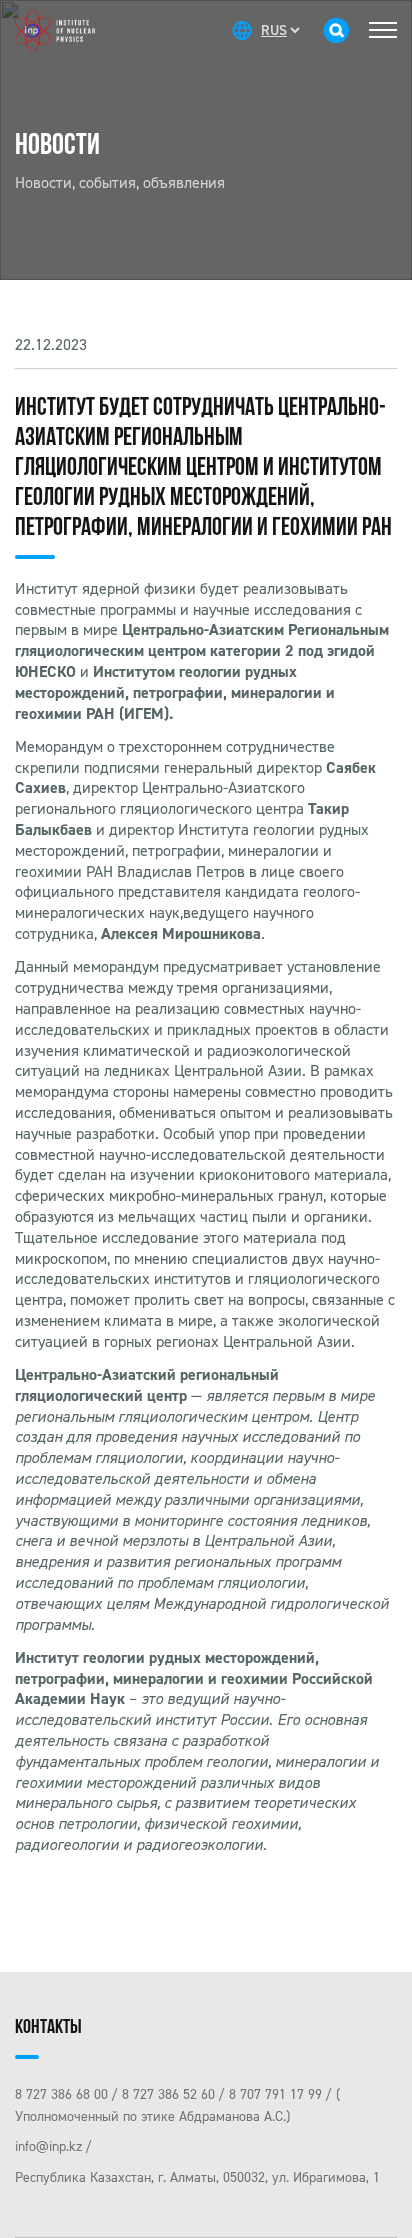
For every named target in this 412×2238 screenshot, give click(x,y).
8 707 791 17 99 (275, 2094)
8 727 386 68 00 (61, 2094)
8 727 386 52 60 (168, 2094)
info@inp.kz (48, 2146)
